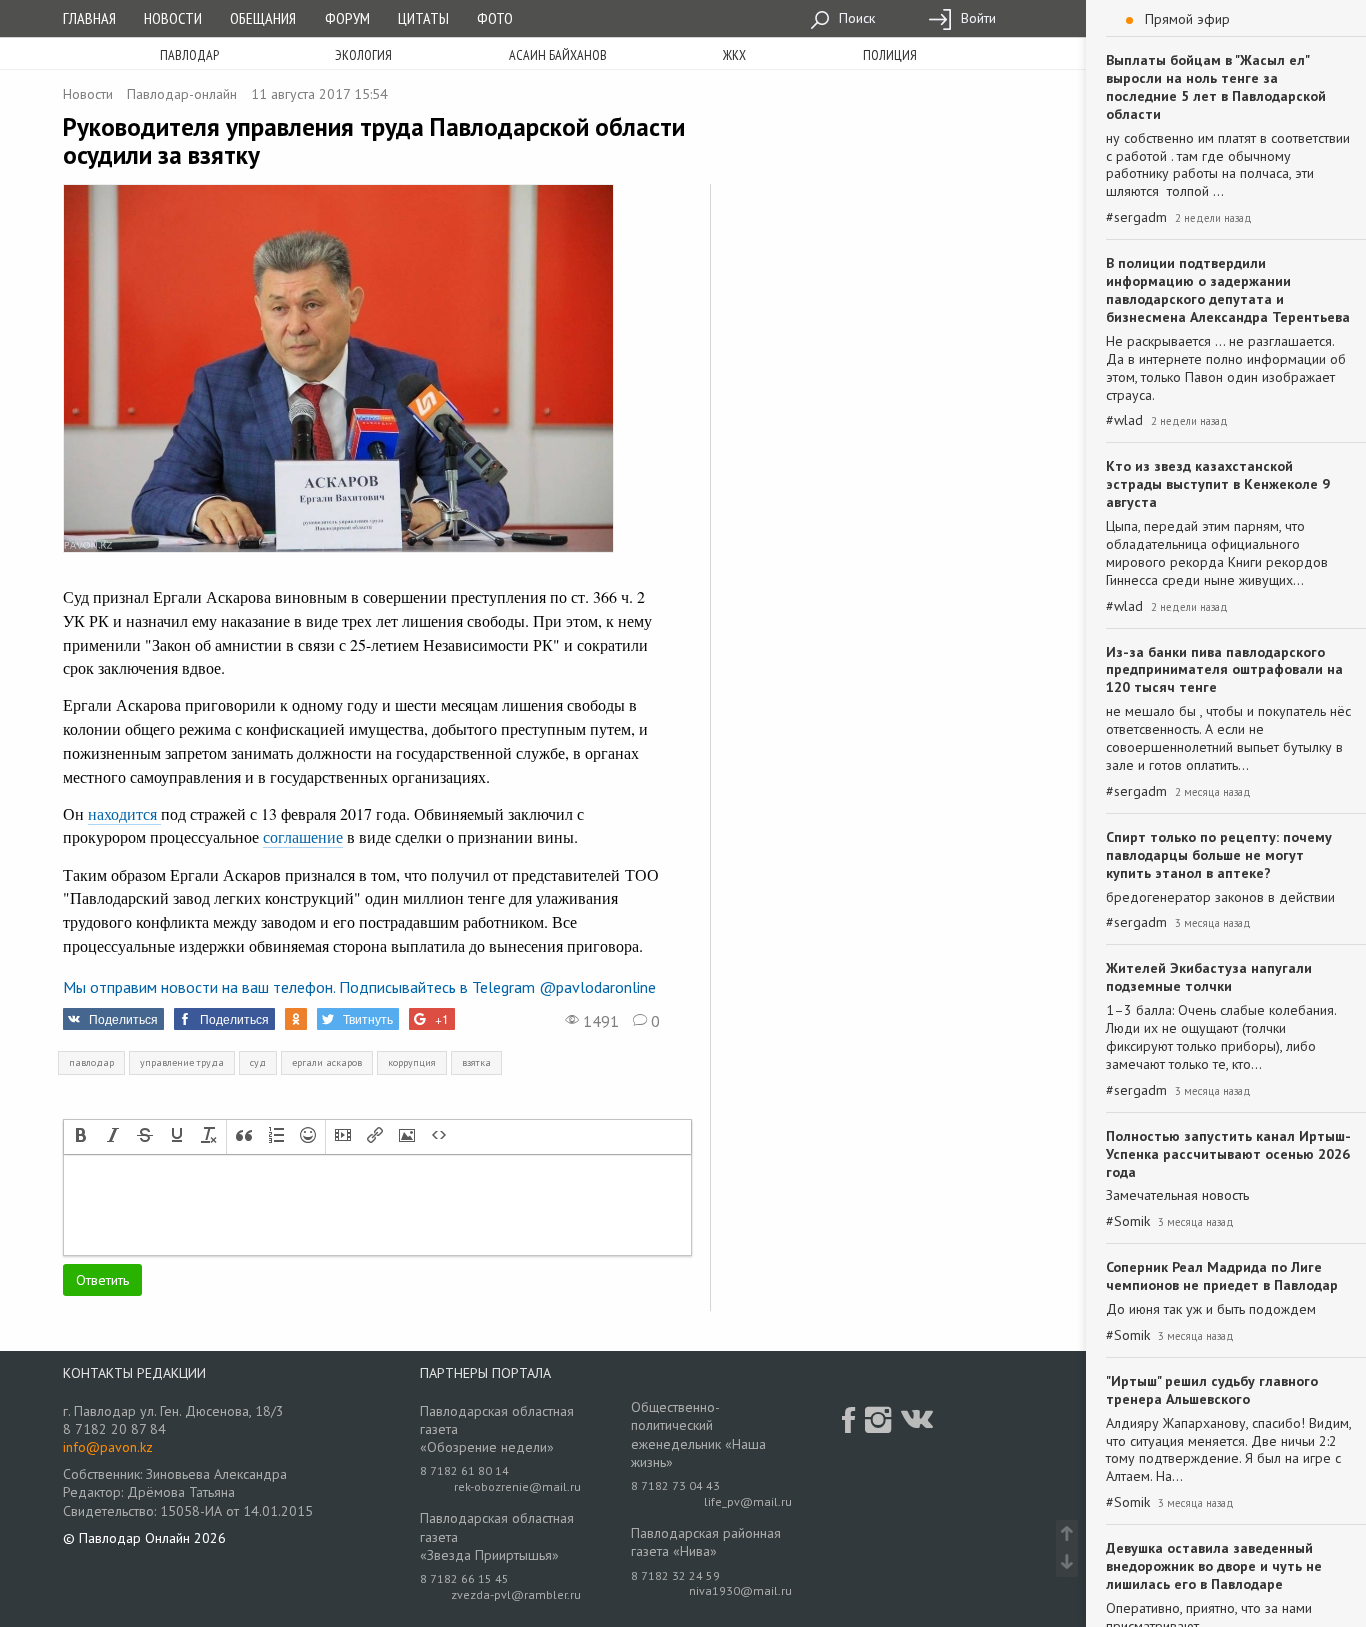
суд (258, 1062)
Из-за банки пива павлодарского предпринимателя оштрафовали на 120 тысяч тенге (1224, 670)
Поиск (855, 18)
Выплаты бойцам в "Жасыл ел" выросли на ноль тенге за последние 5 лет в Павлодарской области (1216, 87)
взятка (476, 1062)
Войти (976, 18)
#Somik (1128, 1221)
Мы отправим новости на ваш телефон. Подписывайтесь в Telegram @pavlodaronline (359, 987)
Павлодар (189, 55)
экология (363, 55)
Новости (173, 18)
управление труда (182, 1062)
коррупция (412, 1062)
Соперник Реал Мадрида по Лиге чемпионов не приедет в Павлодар (1222, 1276)
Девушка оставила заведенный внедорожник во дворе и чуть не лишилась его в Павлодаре (1214, 1566)
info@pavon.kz (108, 1447)
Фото (495, 18)
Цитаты (423, 18)
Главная (89, 18)
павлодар (91, 1062)
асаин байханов (558, 55)
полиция (890, 55)
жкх (734, 55)
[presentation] (81, 1137)
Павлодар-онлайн (182, 94)
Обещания (263, 18)
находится (124, 813)
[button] (81, 1137)
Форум (347, 18)
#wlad (1124, 420)
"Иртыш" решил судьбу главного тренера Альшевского (1212, 1390)
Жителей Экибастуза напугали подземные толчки (1209, 977)
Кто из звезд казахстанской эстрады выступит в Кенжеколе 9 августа (1218, 484)
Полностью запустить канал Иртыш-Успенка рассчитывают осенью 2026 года (1228, 1154)
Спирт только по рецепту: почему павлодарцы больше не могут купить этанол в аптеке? (1219, 855)
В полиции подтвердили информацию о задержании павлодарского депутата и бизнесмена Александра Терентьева (1228, 290)
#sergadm (1136, 217)
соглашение (303, 836)
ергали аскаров (327, 1062)
